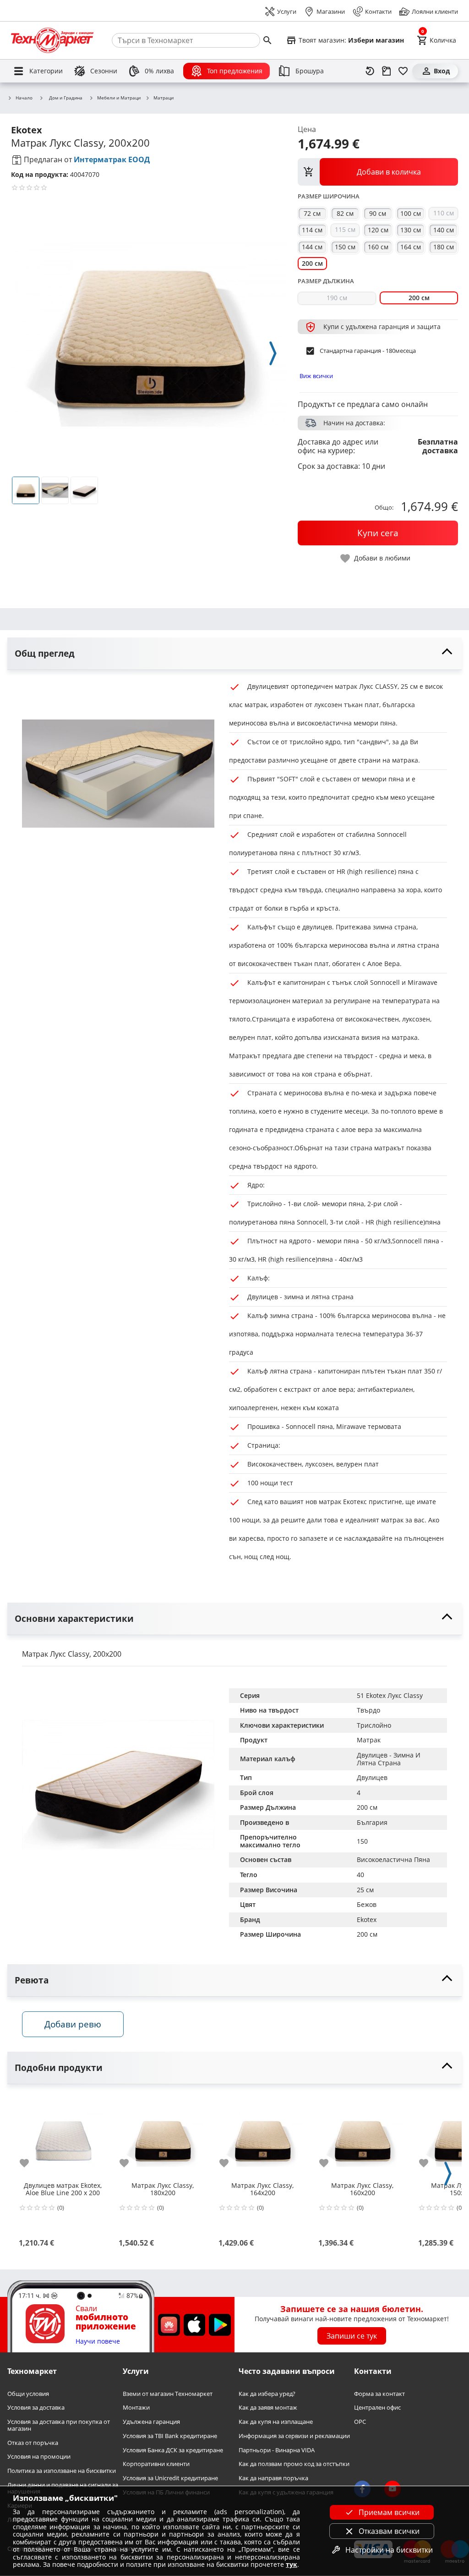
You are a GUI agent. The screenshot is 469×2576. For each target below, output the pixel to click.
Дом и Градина (66, 98)
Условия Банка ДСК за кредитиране (173, 2450)
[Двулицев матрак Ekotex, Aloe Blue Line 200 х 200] (63, 2136)
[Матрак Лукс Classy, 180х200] (163, 2136)
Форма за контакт (379, 2394)
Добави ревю (73, 2024)
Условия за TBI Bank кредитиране (170, 2436)
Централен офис (377, 2408)
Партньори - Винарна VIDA (277, 2450)
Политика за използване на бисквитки (62, 2471)
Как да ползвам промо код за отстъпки (294, 2464)
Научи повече (98, 2342)
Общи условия (28, 2394)
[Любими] (403, 71)
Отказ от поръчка (33, 2443)
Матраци (164, 98)
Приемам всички (389, 2512)
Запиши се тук (352, 2336)
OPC (360, 2422)
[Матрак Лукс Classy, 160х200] (362, 2136)
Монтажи (136, 2408)
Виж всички (316, 376)
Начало (24, 98)
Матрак (369, 1740)
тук (292, 2564)
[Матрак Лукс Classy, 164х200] (262, 2136)
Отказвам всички (389, 2531)
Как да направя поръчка (273, 2478)
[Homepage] (52, 40)
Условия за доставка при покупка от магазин (59, 2425)
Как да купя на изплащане (276, 2422)
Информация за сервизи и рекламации (294, 2436)
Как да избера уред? (267, 2394)
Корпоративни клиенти (156, 2464)
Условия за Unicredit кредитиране (170, 2478)
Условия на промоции (39, 2457)
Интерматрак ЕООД (112, 159)
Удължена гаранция (151, 2422)
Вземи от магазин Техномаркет (168, 2394)
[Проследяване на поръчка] (387, 71)
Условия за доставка (36, 2408)
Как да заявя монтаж (268, 2408)
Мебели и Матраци (119, 98)
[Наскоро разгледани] (370, 71)
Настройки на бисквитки (389, 2550)
